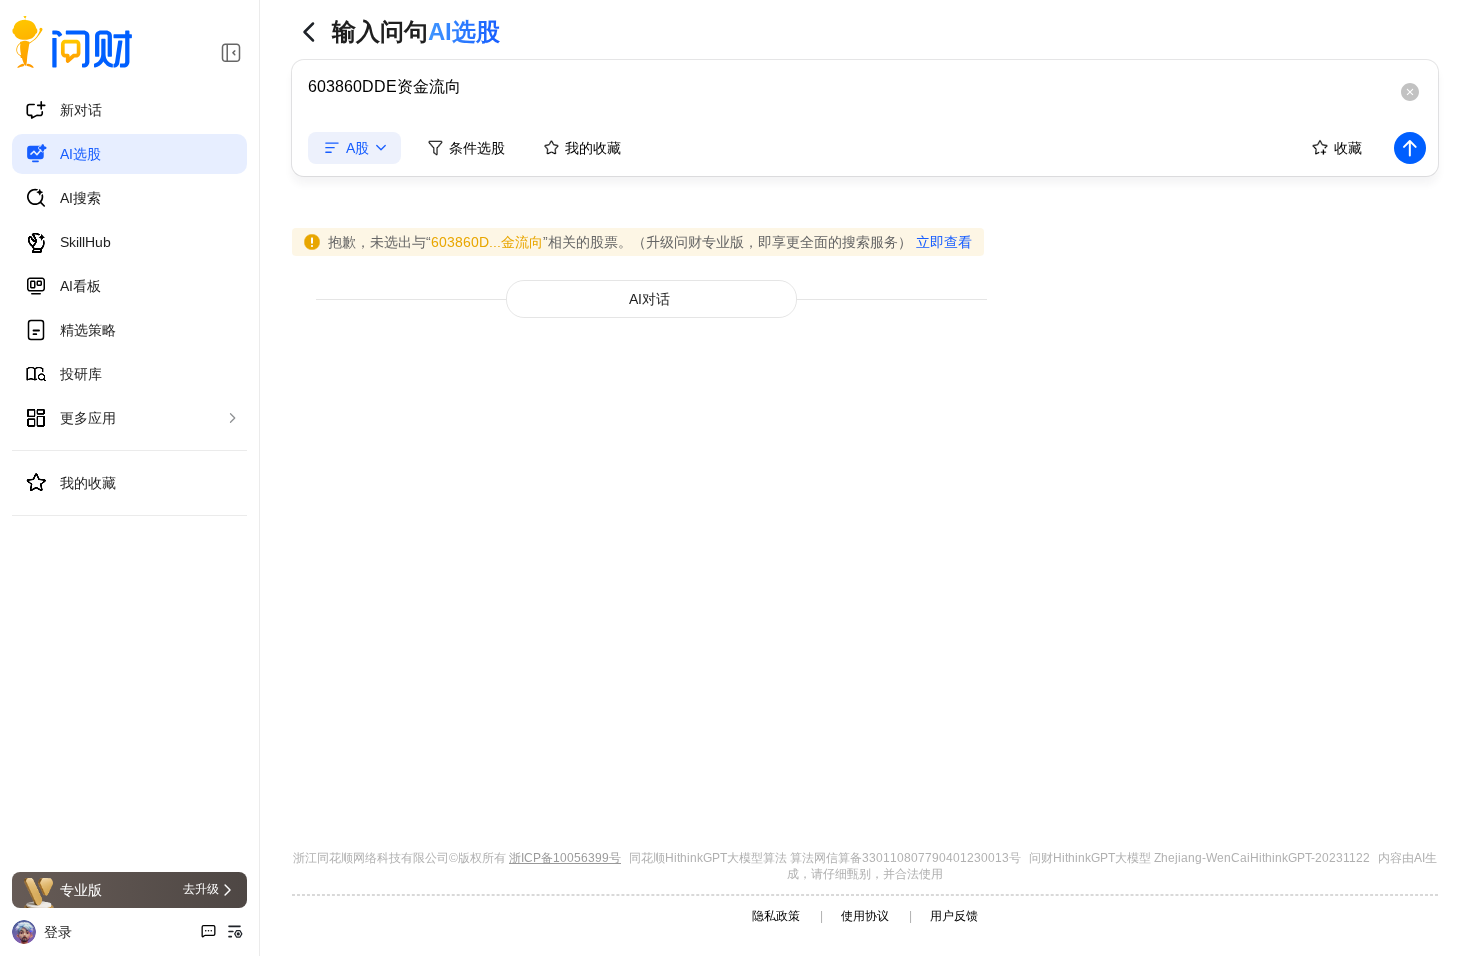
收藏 (1348, 148)
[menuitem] (129, 110)
